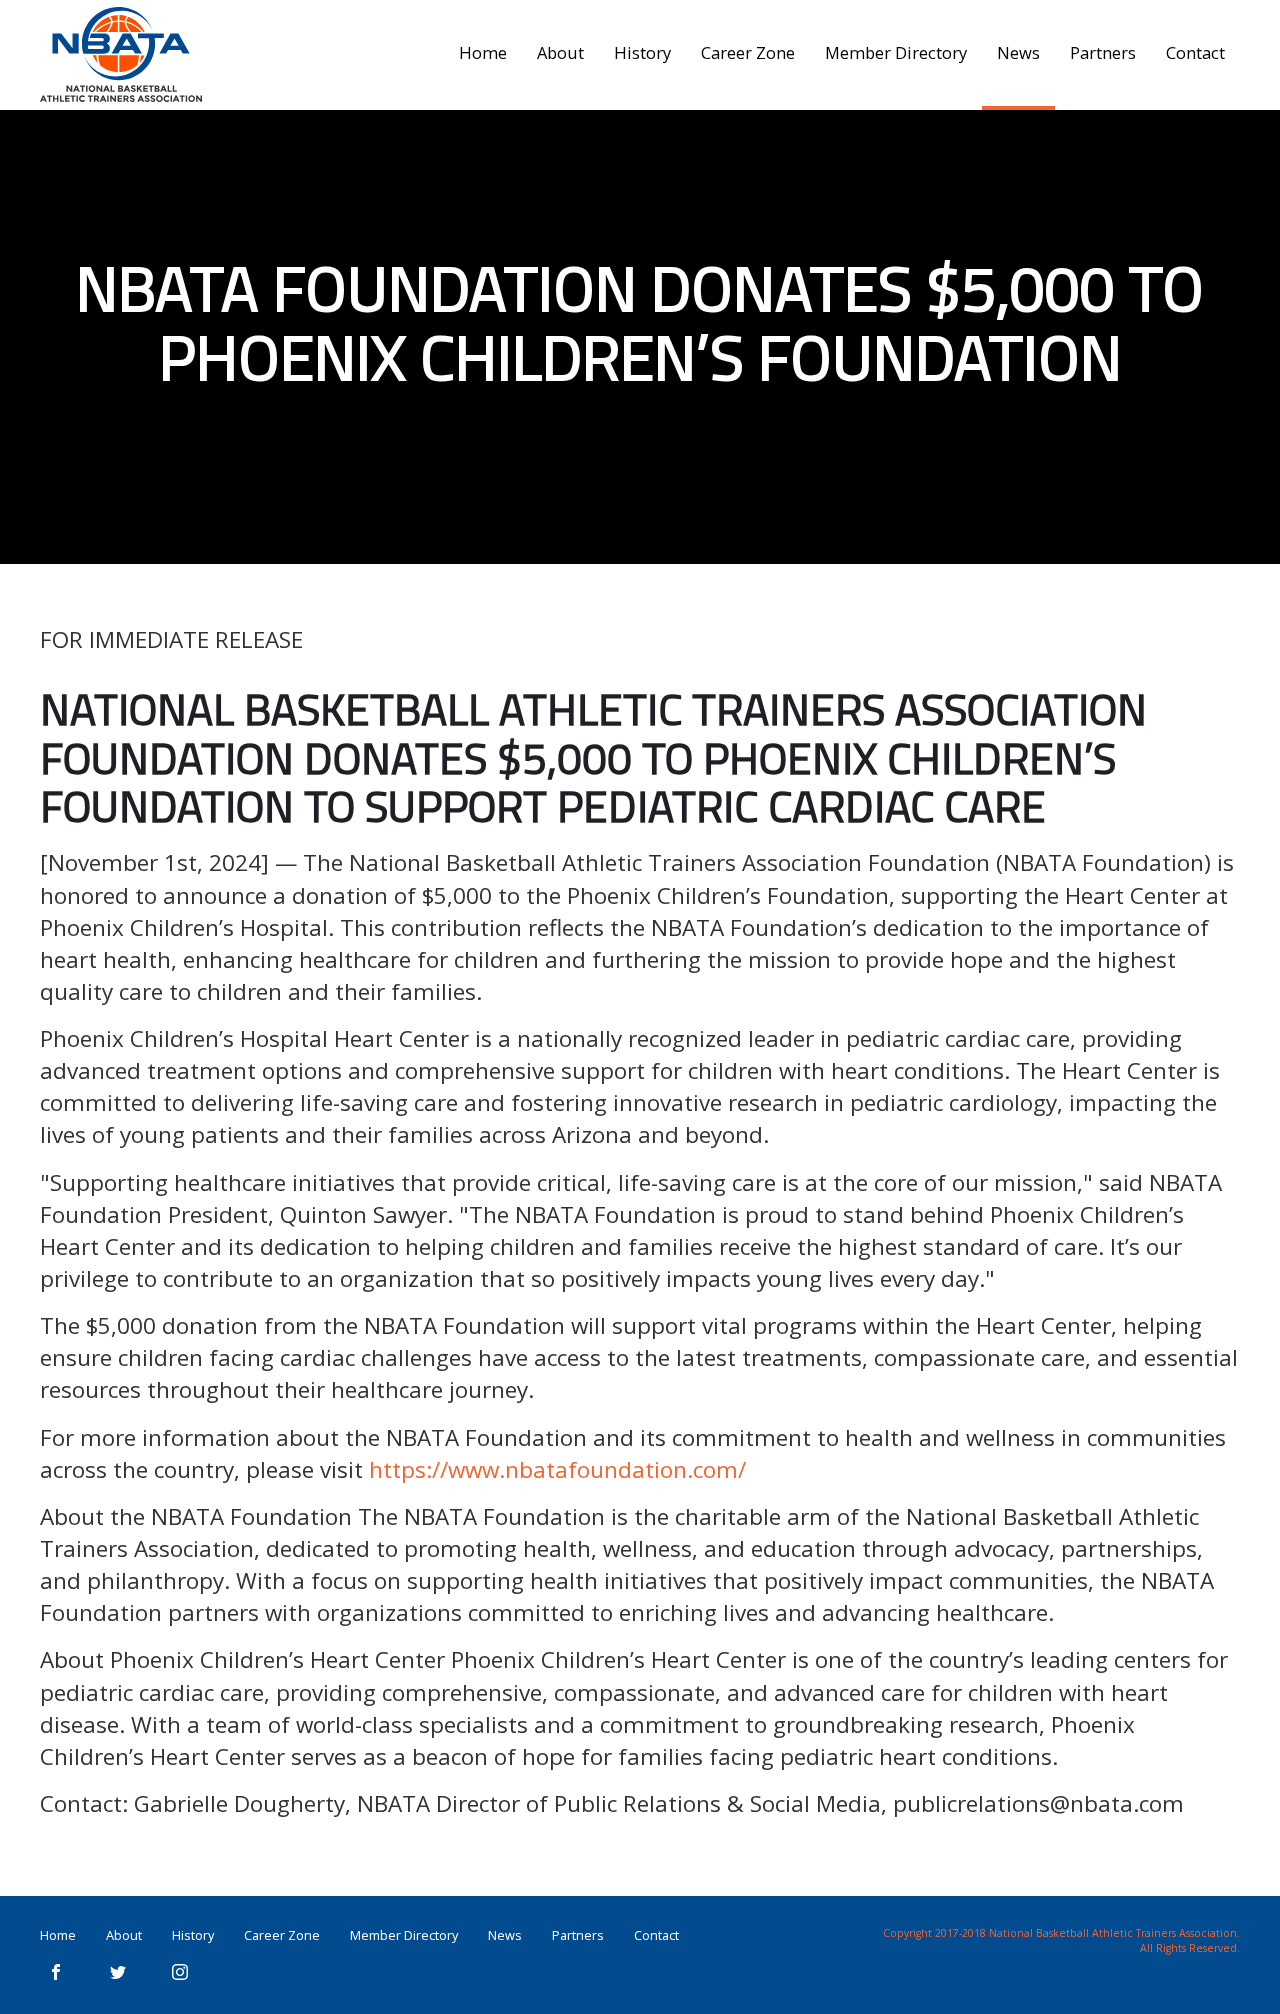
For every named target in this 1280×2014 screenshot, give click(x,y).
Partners (1103, 52)
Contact (1195, 52)
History (642, 52)
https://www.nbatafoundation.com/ (557, 1469)
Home (483, 52)
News (1018, 52)
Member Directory (896, 52)
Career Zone (748, 52)
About (560, 52)
